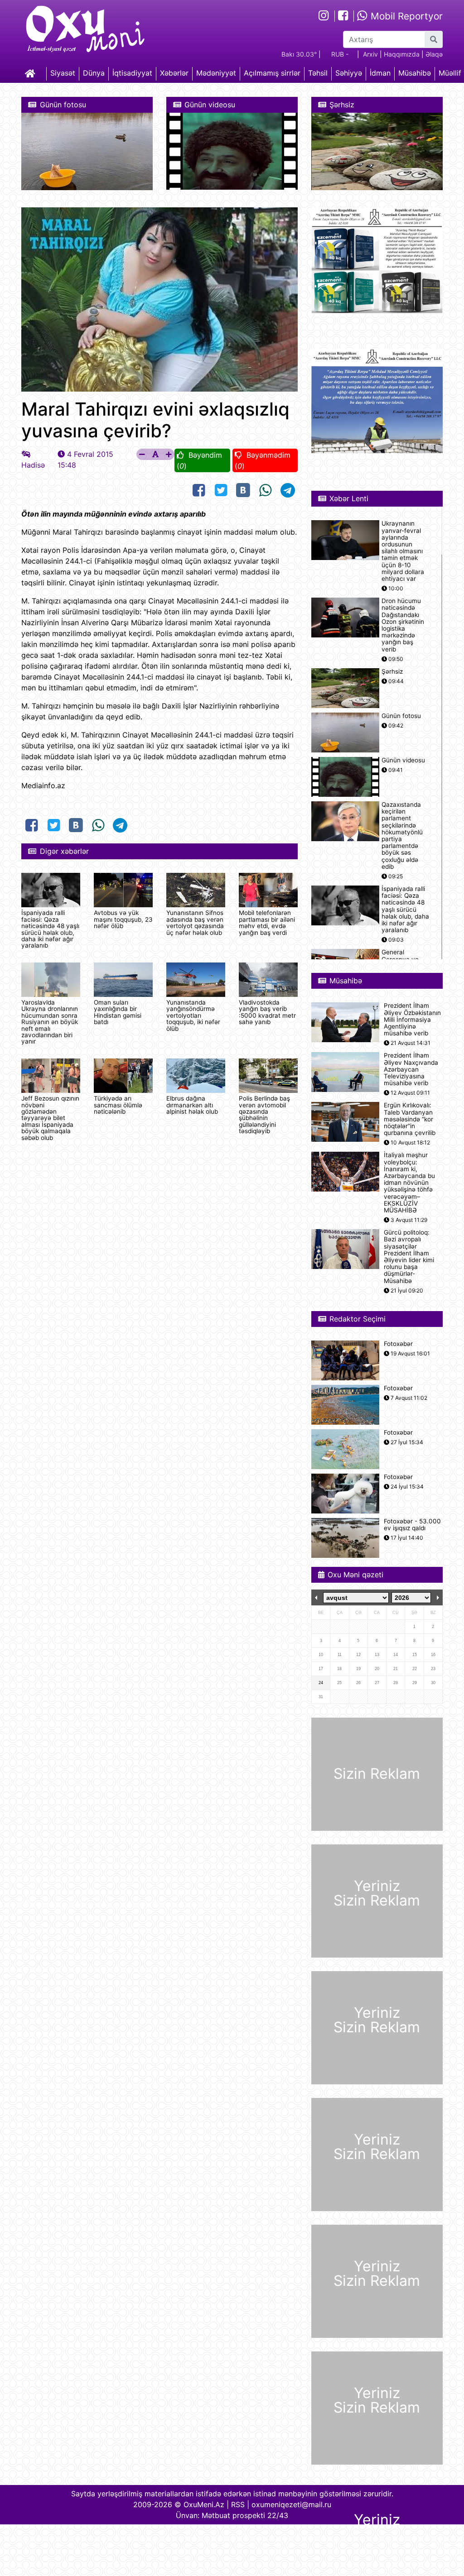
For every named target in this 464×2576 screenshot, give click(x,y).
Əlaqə (434, 54)
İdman (380, 73)
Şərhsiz (392, 672)
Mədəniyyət (216, 73)
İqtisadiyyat (132, 73)
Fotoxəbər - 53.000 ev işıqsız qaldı (412, 1525)
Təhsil (318, 73)
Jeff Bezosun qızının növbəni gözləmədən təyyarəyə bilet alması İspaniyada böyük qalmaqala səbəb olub (50, 1118)
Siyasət (63, 73)
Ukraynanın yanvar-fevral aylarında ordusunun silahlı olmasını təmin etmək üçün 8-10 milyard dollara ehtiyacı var (403, 551)
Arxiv (370, 54)
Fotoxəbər (398, 1344)
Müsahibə (415, 73)
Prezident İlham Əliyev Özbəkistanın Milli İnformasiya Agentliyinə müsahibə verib (412, 1020)
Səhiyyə (349, 73)
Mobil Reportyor (405, 16)
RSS (238, 2504)
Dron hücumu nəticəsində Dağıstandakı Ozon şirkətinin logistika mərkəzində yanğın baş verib (403, 625)
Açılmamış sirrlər (272, 73)
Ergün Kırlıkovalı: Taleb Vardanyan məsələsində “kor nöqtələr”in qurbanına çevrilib (410, 1119)
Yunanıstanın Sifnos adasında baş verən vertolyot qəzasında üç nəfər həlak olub (195, 922)
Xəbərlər (174, 73)
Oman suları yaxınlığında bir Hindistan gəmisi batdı (118, 1012)
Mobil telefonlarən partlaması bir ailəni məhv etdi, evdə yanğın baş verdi (267, 922)
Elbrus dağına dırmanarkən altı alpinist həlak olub (192, 1105)
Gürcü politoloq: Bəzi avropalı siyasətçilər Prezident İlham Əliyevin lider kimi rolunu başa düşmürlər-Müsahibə (409, 1257)
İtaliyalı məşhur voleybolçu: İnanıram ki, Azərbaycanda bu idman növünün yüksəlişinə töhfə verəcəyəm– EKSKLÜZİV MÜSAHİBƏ (409, 1183)
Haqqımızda (402, 54)
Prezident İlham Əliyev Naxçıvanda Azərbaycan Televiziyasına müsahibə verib (411, 1069)
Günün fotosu (401, 716)
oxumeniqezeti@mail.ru (291, 2504)
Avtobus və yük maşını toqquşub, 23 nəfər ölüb (123, 919)
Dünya (94, 73)
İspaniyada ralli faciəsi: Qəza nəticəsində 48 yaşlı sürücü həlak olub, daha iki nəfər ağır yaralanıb (50, 929)
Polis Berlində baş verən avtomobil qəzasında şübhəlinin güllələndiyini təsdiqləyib (264, 1115)
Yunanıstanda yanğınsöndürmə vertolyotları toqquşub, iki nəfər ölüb (193, 1015)
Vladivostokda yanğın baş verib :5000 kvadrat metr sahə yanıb (267, 1012)
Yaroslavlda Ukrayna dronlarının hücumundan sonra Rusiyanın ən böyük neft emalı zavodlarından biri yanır (50, 1022)
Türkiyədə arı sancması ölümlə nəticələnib (118, 1105)
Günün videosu (403, 760)
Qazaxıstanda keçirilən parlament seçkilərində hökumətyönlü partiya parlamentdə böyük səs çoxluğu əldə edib (402, 836)
